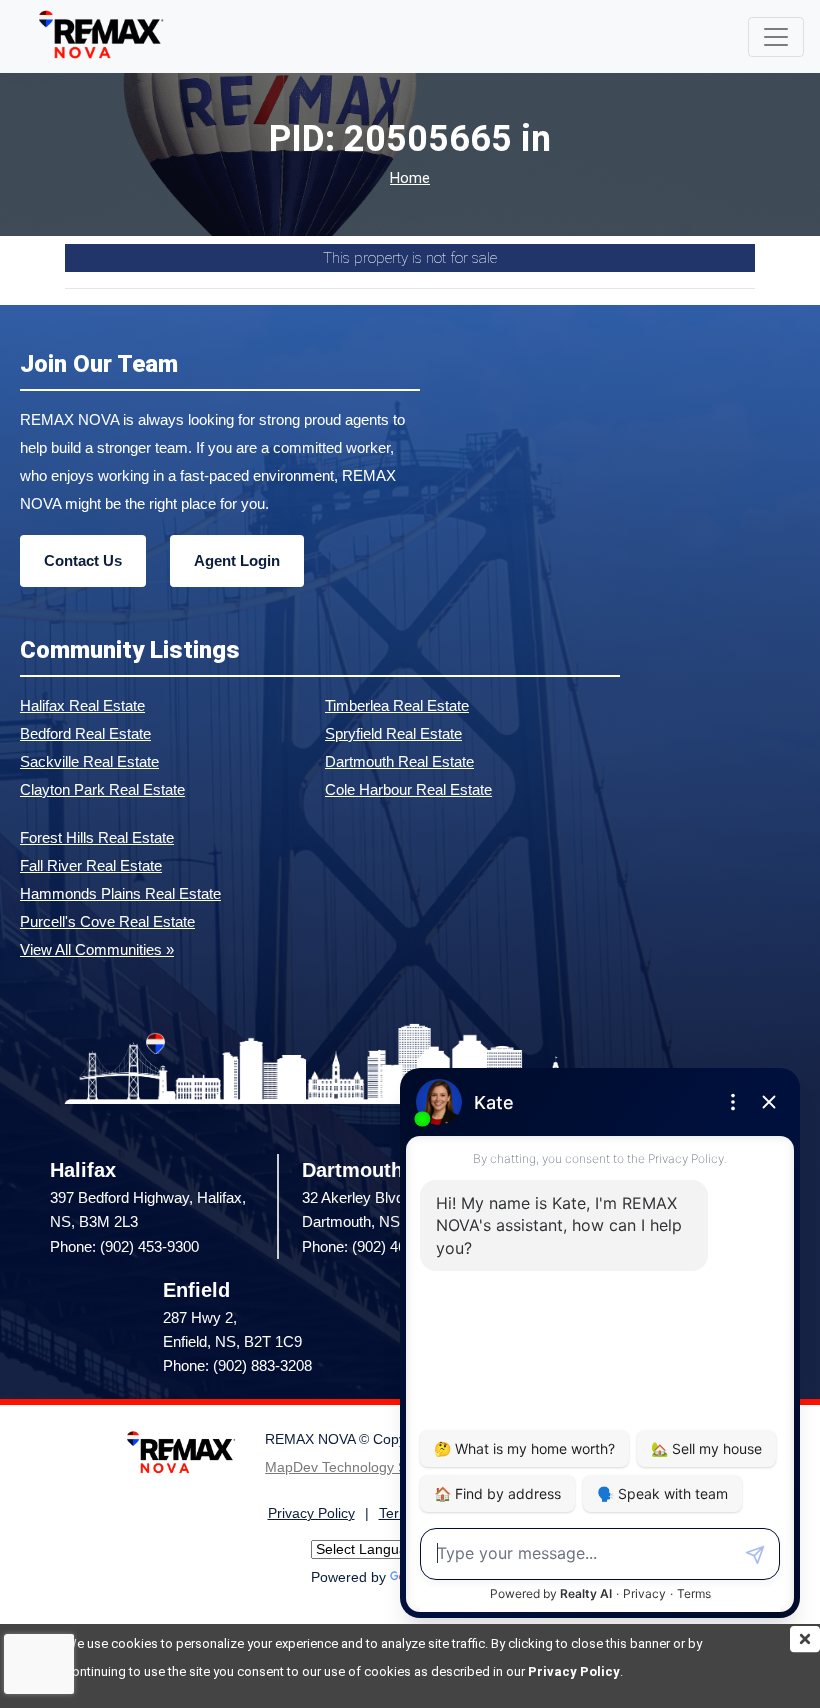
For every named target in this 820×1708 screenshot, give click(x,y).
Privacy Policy (574, 1671)
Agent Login (237, 560)
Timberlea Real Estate (397, 705)
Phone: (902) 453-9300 (124, 1246)
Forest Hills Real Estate (97, 837)
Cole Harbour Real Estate (408, 789)
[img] (805, 1639)
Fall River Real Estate (91, 865)
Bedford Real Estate (85, 733)
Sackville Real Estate (89, 761)
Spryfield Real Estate (393, 733)
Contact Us (83, 560)
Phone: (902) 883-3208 (237, 1365)
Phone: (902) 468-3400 (376, 1246)
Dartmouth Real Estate (399, 761)
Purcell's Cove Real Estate (107, 921)
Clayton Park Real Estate (102, 789)
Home (410, 178)
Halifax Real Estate (82, 705)
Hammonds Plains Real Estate (120, 893)
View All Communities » (97, 949)
